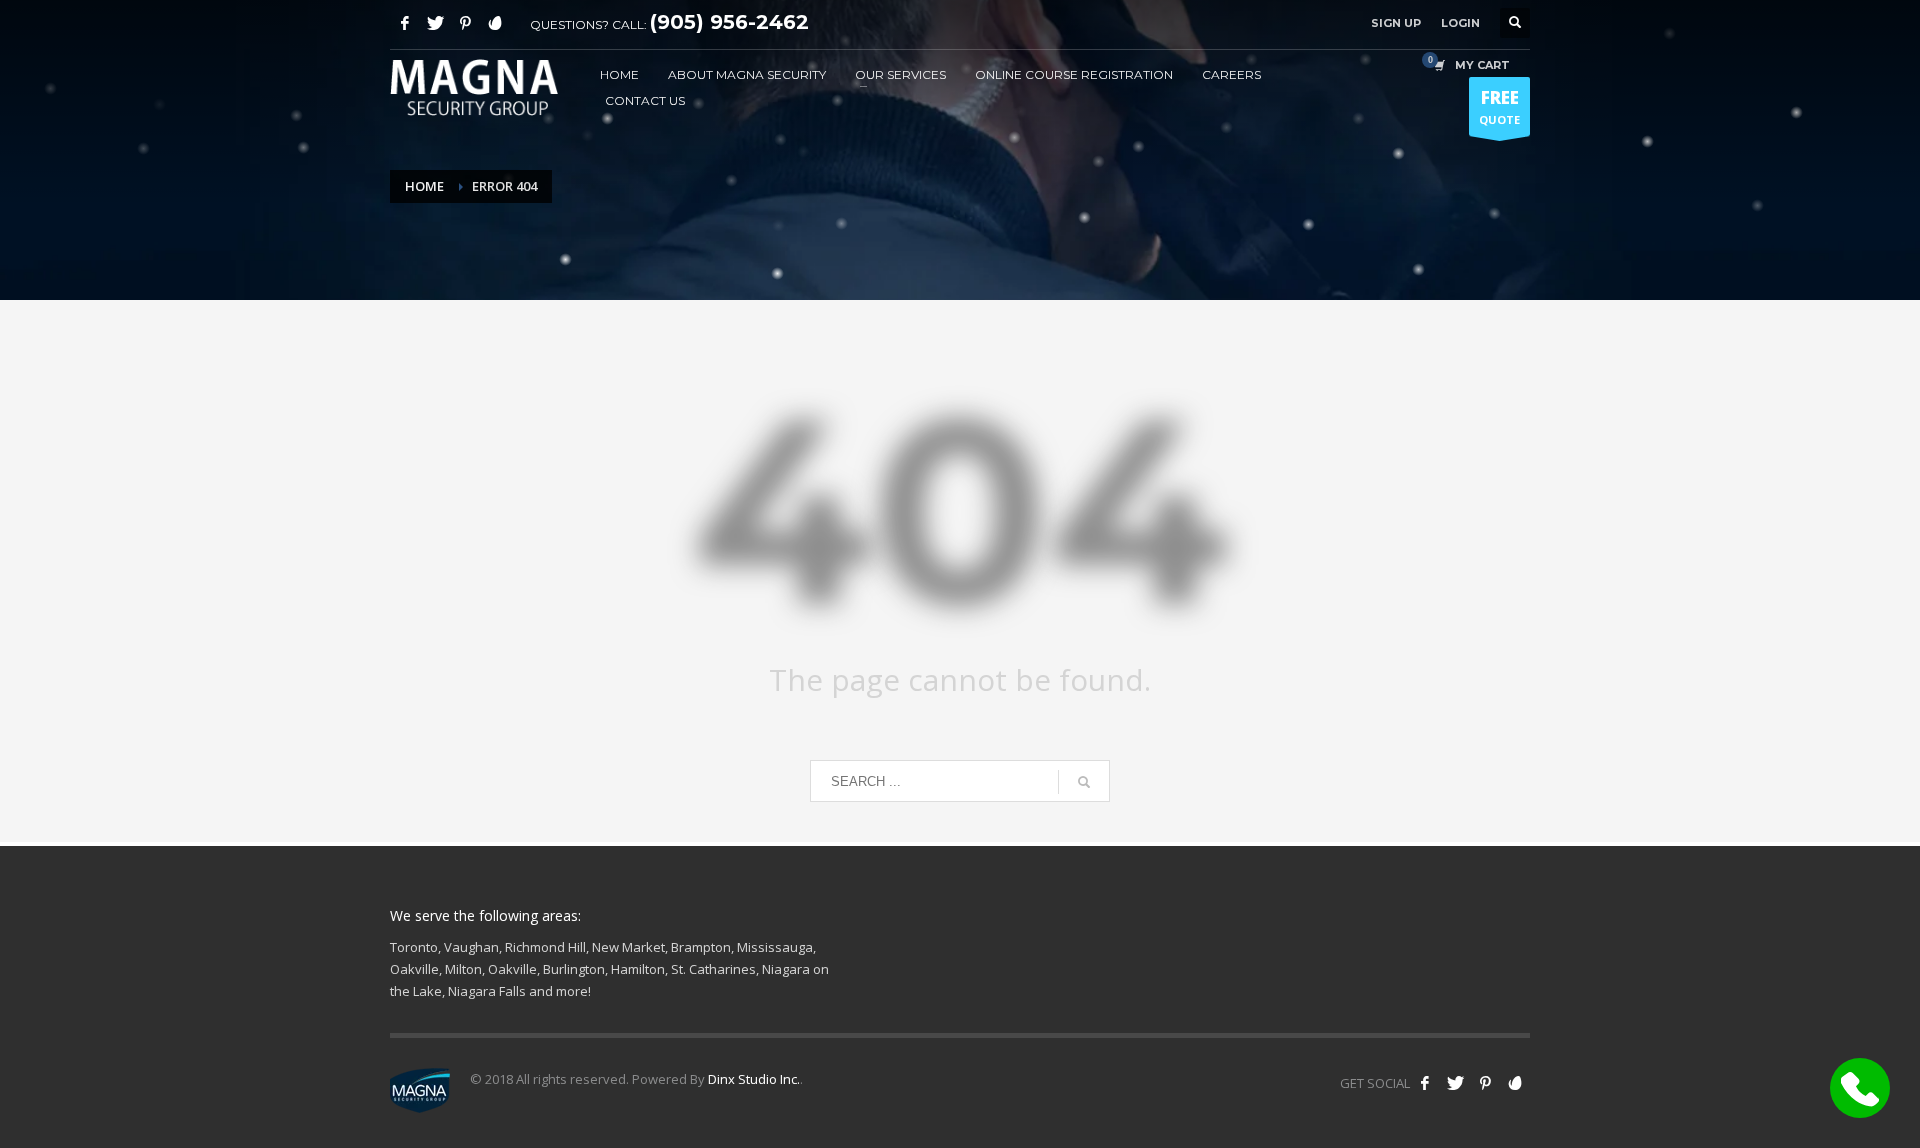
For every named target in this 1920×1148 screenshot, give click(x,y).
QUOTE (1499, 106)
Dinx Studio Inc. (754, 1079)
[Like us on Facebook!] (1425, 1083)
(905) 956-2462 (729, 22)
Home (424, 186)
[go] (1084, 782)
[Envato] (495, 23)
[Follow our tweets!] (1455, 1083)
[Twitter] (435, 23)
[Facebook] (405, 23)
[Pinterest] (465, 23)
